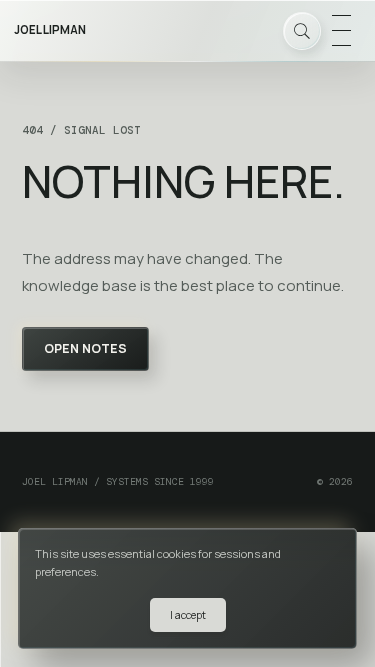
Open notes (85, 348)
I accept (188, 615)
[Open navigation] (341, 31)
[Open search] (302, 31)
